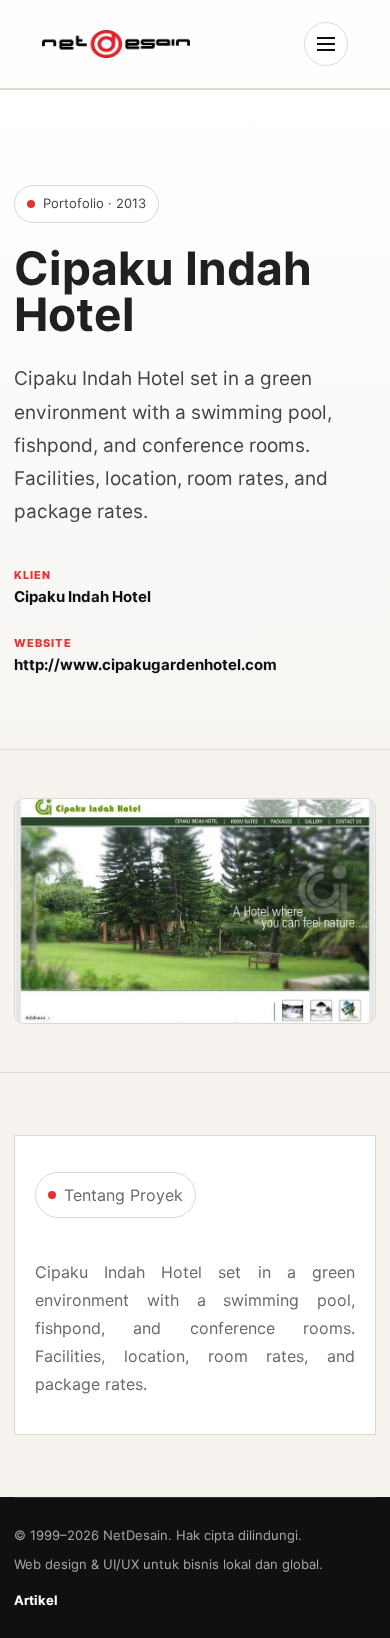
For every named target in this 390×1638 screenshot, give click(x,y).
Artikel (36, 1600)
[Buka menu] (326, 44)
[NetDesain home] (116, 44)
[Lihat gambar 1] (195, 911)
